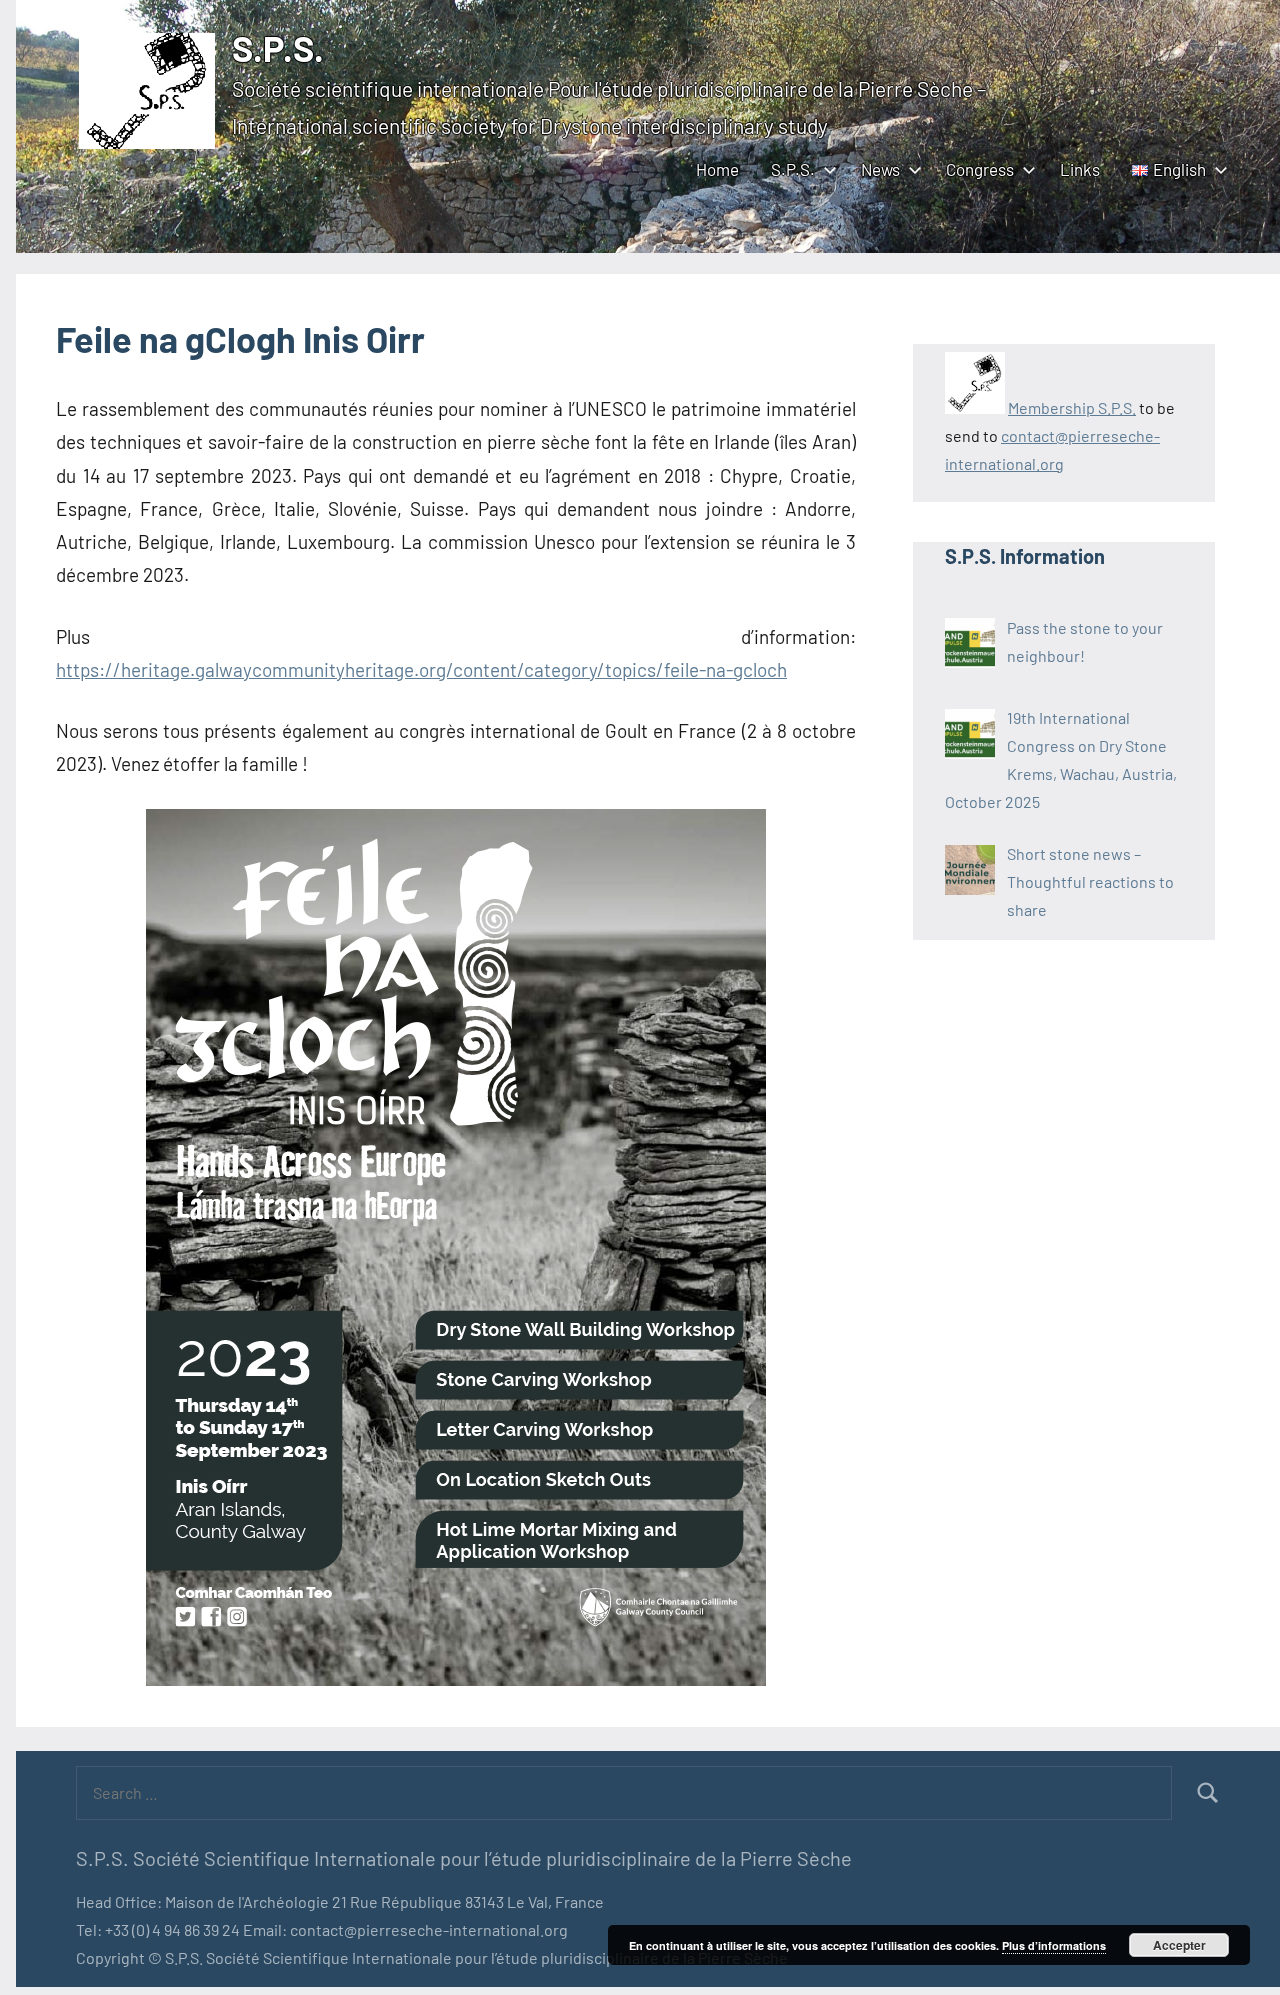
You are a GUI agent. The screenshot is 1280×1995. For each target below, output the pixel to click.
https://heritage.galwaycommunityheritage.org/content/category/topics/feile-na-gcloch (421, 669)
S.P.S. (278, 47)
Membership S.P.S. (1072, 407)
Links (1080, 169)
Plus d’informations (1054, 1945)
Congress (980, 169)
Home (717, 169)
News (880, 169)
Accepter (1179, 1945)
